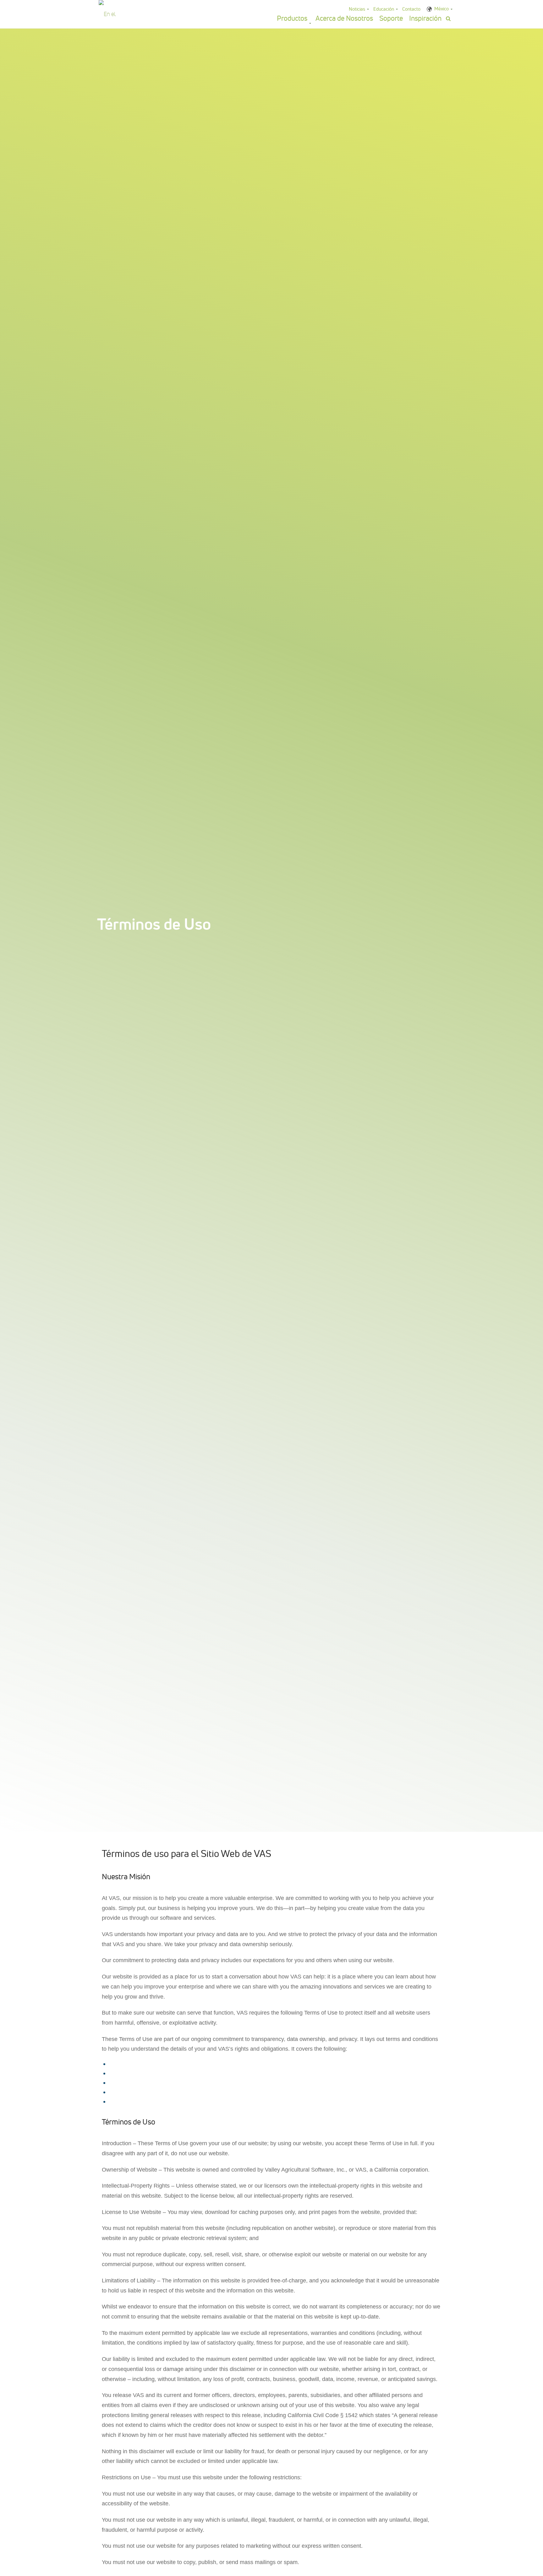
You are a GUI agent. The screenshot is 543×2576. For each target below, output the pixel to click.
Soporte (391, 18)
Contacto (411, 9)
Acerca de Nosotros (344, 18)
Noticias (357, 9)
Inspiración (425, 18)
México (442, 9)
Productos (292, 18)
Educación (384, 9)
